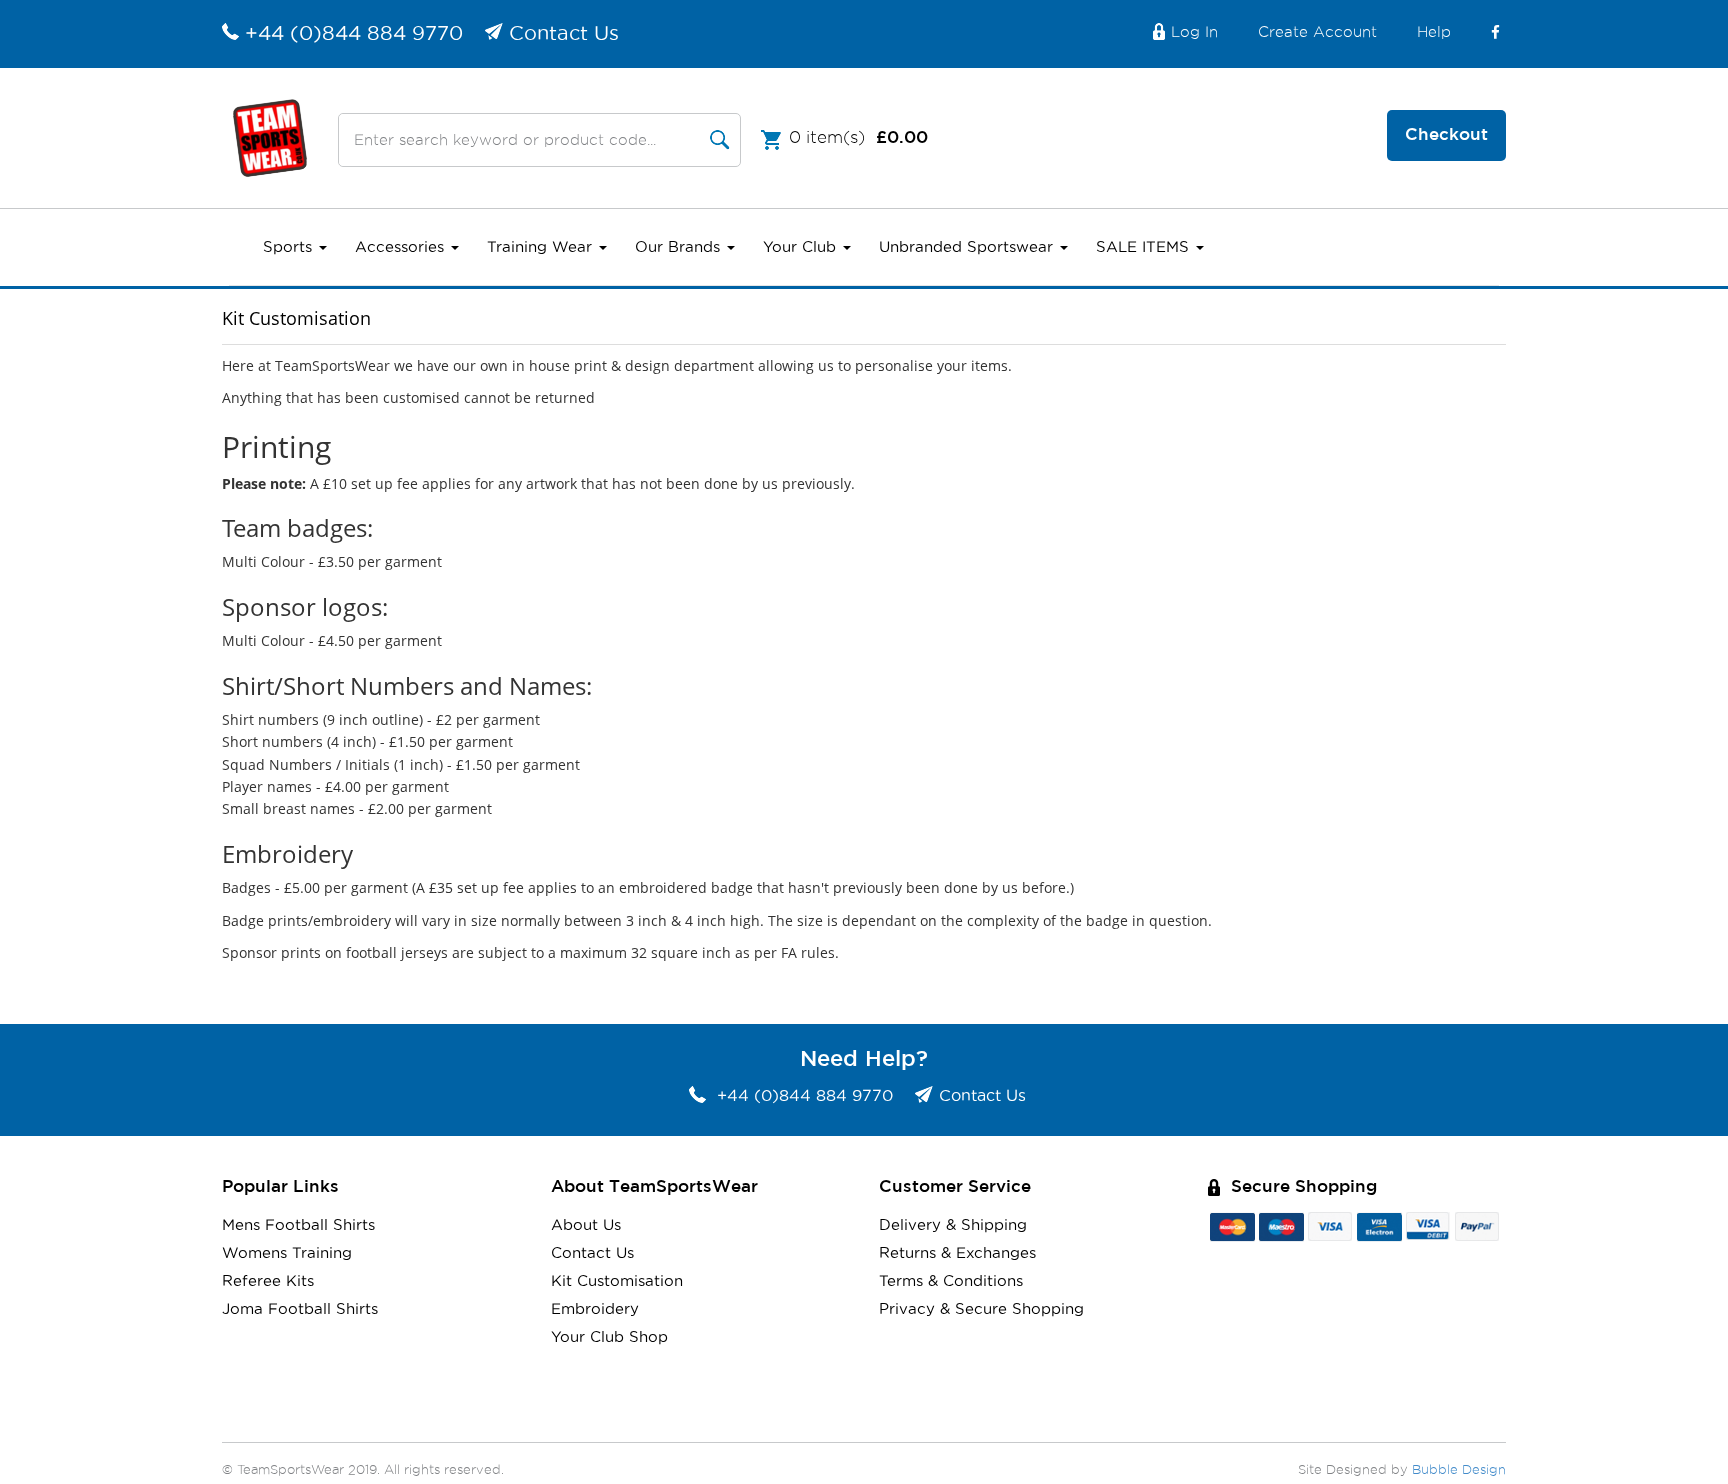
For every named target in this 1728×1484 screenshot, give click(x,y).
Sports (290, 247)
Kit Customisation (617, 1281)
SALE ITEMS (1145, 247)
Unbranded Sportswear (968, 247)
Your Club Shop (609, 1337)
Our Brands (680, 247)
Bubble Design (1459, 1470)
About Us (586, 1225)
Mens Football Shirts (298, 1225)
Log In (1194, 32)
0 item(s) (858, 137)
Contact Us (564, 34)
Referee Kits (268, 1281)
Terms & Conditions (951, 1281)
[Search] (720, 140)
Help (1434, 32)
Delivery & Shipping (953, 1225)
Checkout (1446, 135)
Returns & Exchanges (957, 1253)
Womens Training (287, 1253)
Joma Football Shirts (300, 1309)
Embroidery (595, 1309)
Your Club (802, 247)
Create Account (1317, 32)
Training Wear (542, 247)
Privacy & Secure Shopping (981, 1309)
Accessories (402, 247)
